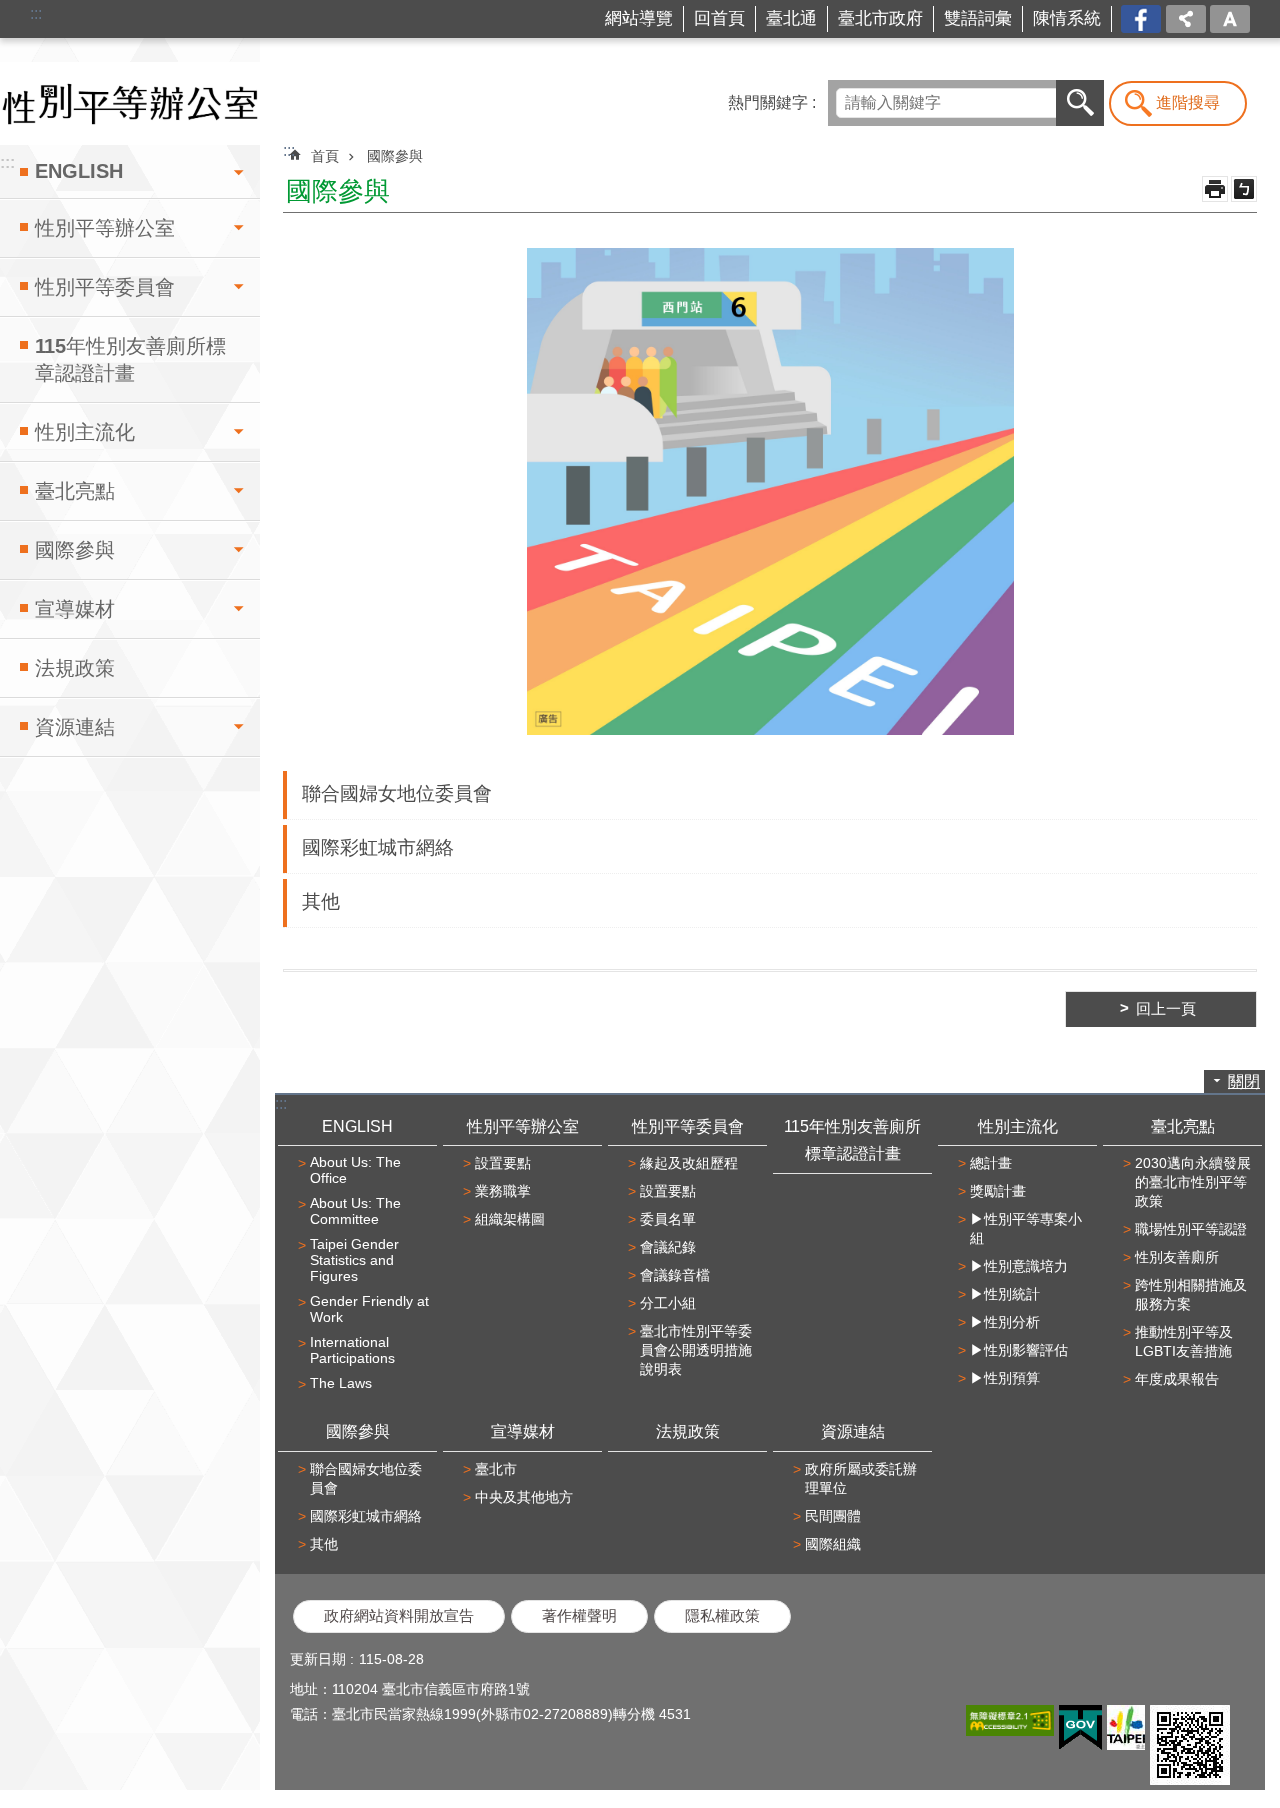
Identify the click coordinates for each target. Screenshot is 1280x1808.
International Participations (352, 1350)
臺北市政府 (880, 18)
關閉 (1244, 1081)
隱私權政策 (722, 1616)
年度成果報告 (1177, 1379)
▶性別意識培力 (1019, 1266)
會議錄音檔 (675, 1275)
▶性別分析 (1005, 1322)
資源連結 (75, 727)
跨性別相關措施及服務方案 (1191, 1294)
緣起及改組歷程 (689, 1163)
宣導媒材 (75, 609)
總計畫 (991, 1163)
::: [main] (289, 150)
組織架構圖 (510, 1219)
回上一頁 (1166, 1009)
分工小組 (668, 1303)
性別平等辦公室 (105, 228)
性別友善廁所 (1177, 1257)
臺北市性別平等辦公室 (130, 103)
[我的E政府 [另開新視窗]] (1080, 1728)
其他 (321, 901)
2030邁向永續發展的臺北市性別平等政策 (1193, 1182)
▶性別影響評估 (1019, 1350)
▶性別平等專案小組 (1026, 1228)
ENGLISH (79, 171)
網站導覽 (639, 18)
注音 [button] (1244, 189)
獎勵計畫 (998, 1191)
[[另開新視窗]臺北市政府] (1126, 1727)
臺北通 (791, 18)
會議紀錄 (668, 1247)
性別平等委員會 (105, 287)
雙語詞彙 (978, 18)
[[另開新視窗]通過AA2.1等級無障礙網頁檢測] (1010, 1720)
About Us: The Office (355, 1170)
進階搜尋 (1188, 102)
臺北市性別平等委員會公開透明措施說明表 (696, 1350)
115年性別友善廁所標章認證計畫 (130, 359)
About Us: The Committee (355, 1211)
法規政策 (75, 668)
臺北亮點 (75, 491)
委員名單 (668, 1219)
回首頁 (719, 18)
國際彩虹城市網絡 (378, 847)
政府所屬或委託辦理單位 (861, 1478)
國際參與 (75, 550)
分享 (1186, 19)
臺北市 (496, 1469)
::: (36, 13)
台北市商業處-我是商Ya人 (1142, 19)
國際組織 (833, 1544)
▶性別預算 (1005, 1378)
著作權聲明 (579, 1616)
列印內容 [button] (1215, 189)
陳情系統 (1067, 18)
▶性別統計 (1005, 1294)
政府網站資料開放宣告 (399, 1616)
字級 (1230, 19)
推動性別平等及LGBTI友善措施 (1184, 1341)
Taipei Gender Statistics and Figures (354, 1260)
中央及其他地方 (524, 1497)
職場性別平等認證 (1191, 1229)
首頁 (325, 156)
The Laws (341, 1383)
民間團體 (833, 1516)
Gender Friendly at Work (369, 1309)
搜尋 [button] (1080, 103)
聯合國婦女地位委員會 (397, 793)
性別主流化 (85, 432)
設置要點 (503, 1163)
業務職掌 (503, 1191)
